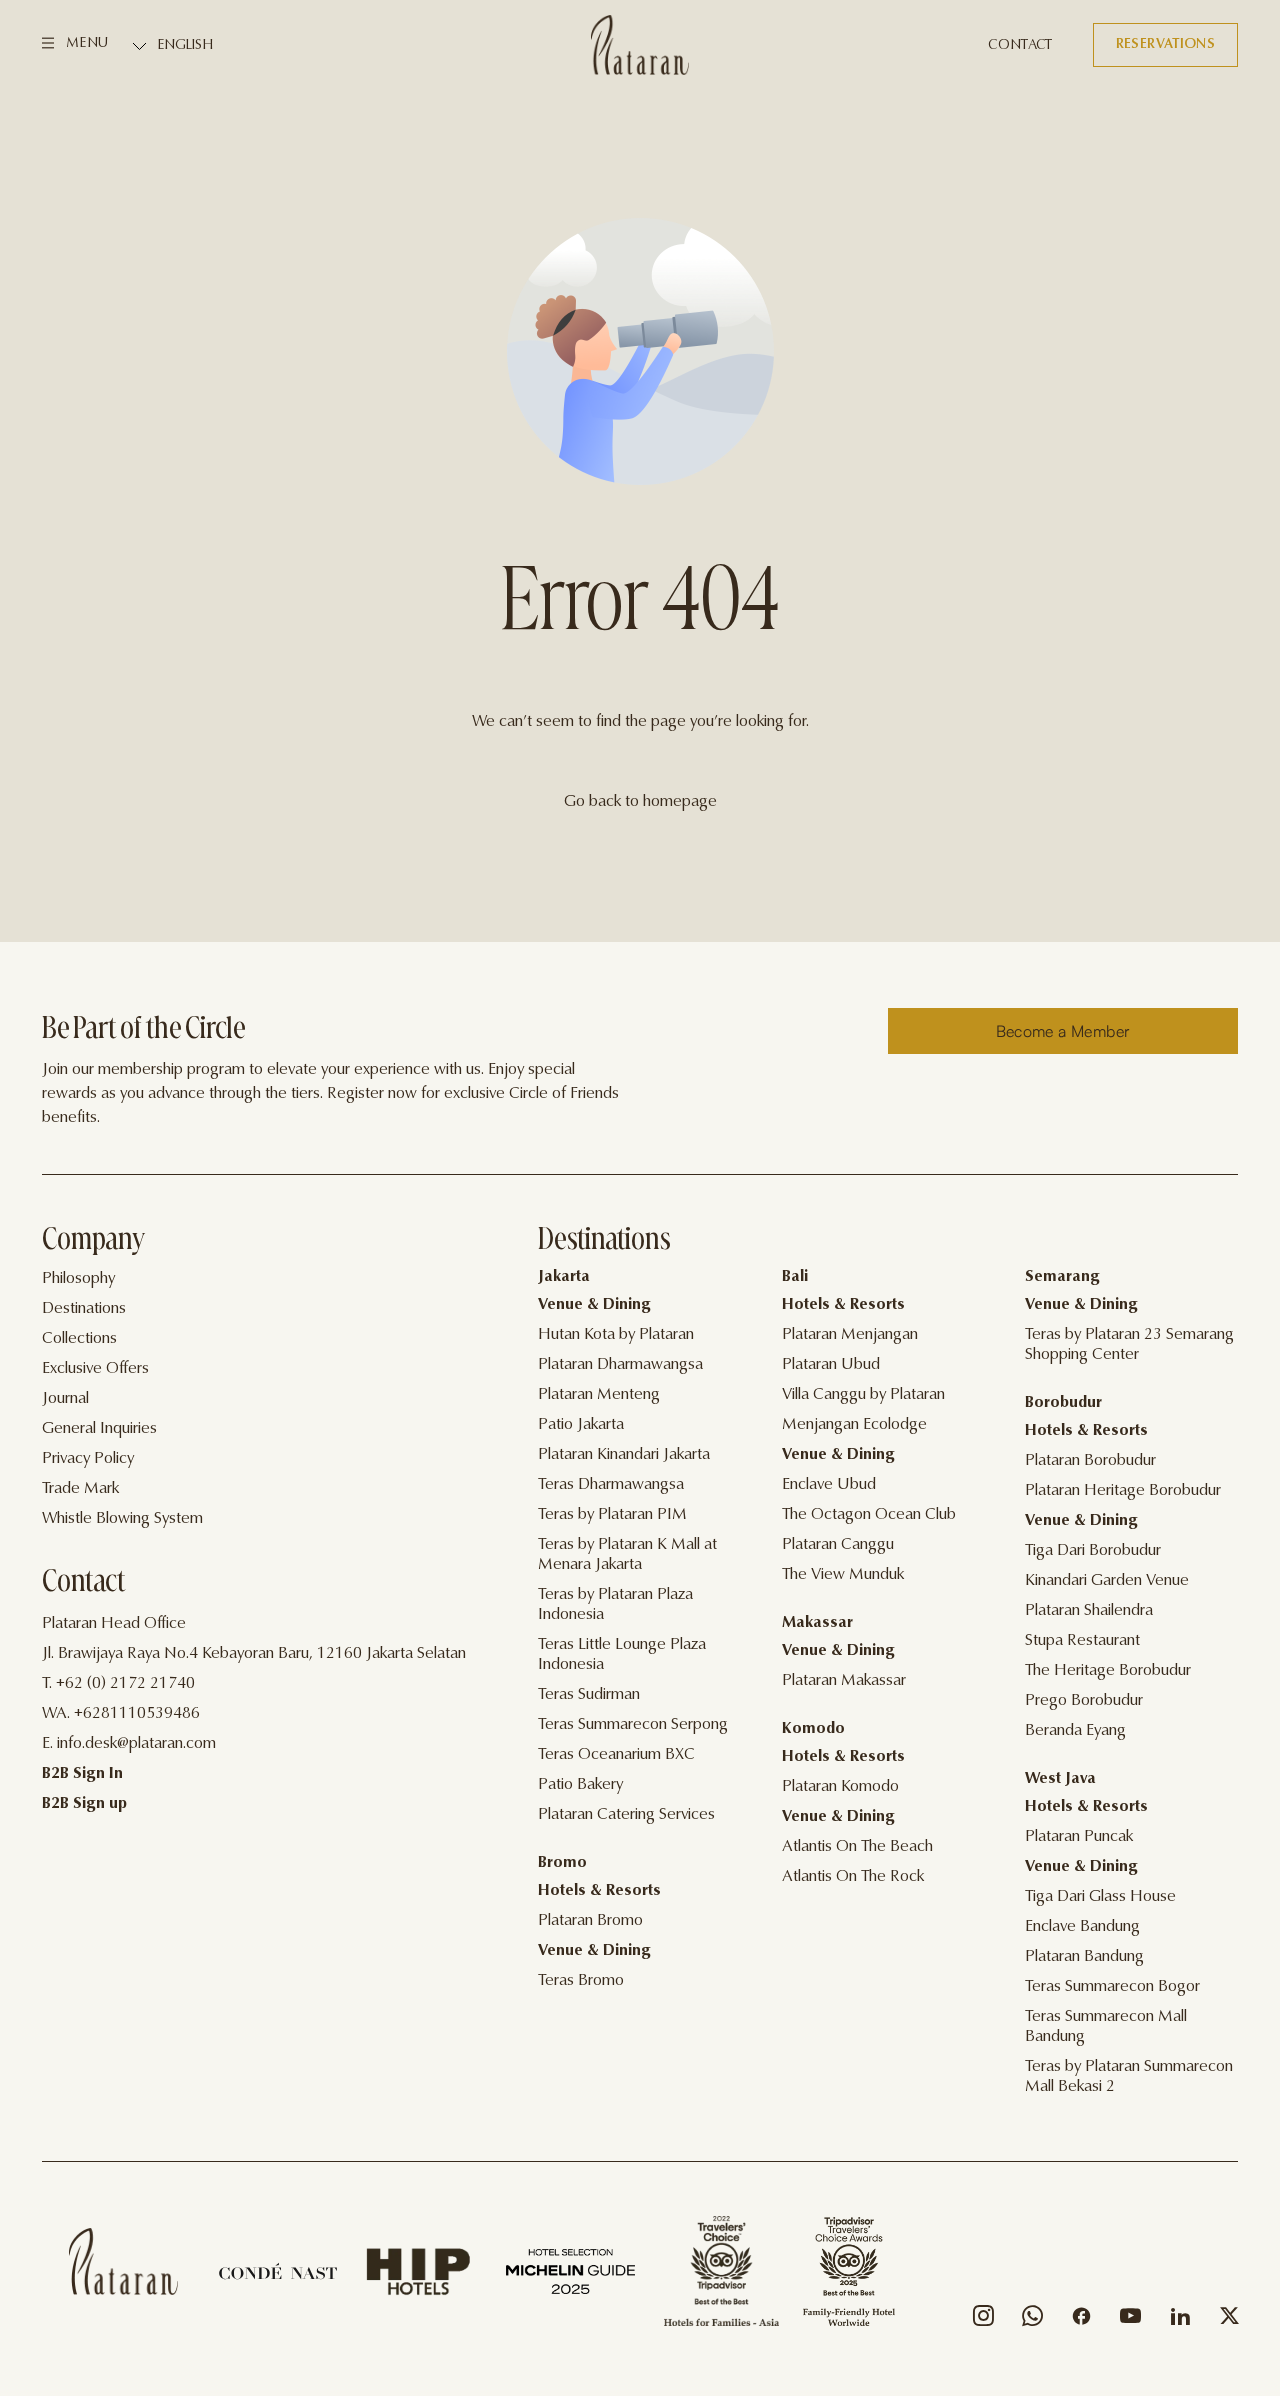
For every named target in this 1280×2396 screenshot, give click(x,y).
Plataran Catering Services (626, 1815)
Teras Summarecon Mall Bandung (1106, 2027)
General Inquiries (99, 1429)
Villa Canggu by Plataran (863, 1395)
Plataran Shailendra (1089, 1611)
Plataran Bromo (590, 1921)
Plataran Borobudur (1090, 1461)
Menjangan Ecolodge (854, 1425)
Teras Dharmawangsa (611, 1485)
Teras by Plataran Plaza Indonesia (615, 1605)
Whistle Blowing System (122, 1519)
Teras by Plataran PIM (612, 1515)
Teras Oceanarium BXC (616, 1755)
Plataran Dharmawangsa (620, 1365)
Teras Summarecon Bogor (1112, 1987)
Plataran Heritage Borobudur (1123, 1491)
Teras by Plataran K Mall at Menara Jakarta (627, 1555)
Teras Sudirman (589, 1695)
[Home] (123, 2261)
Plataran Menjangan (850, 1335)
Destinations (84, 1309)
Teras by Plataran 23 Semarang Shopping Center (1129, 1345)
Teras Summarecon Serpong (633, 1725)
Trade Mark (80, 1489)
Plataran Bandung (1084, 1957)
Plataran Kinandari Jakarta (624, 1455)
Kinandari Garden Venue (1107, 1581)
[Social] (983, 2320)
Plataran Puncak (1079, 1837)
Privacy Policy (88, 1459)
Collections (79, 1339)
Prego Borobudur (1084, 1701)
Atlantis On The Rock (853, 1877)
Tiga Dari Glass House (1100, 1897)
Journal (65, 1399)
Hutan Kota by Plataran (616, 1335)
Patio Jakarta (581, 1425)
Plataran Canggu (838, 1545)
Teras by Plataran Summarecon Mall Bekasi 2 (1129, 2077)
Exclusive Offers (95, 1369)
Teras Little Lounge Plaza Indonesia (622, 1655)
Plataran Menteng (599, 1395)
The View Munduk (843, 1575)
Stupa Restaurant (1082, 1641)
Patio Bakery (580, 1785)
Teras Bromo (581, 1981)
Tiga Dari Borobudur (1093, 1551)
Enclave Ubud (829, 1485)
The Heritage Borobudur (1108, 1671)
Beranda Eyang (1075, 1731)
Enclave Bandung (1082, 1927)
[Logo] (639, 45)
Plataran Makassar (844, 1681)
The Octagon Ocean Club (869, 1515)
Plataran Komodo (840, 1787)
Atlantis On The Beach (857, 1847)
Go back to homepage (640, 802)
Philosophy (78, 1279)
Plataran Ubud (831, 1365)
